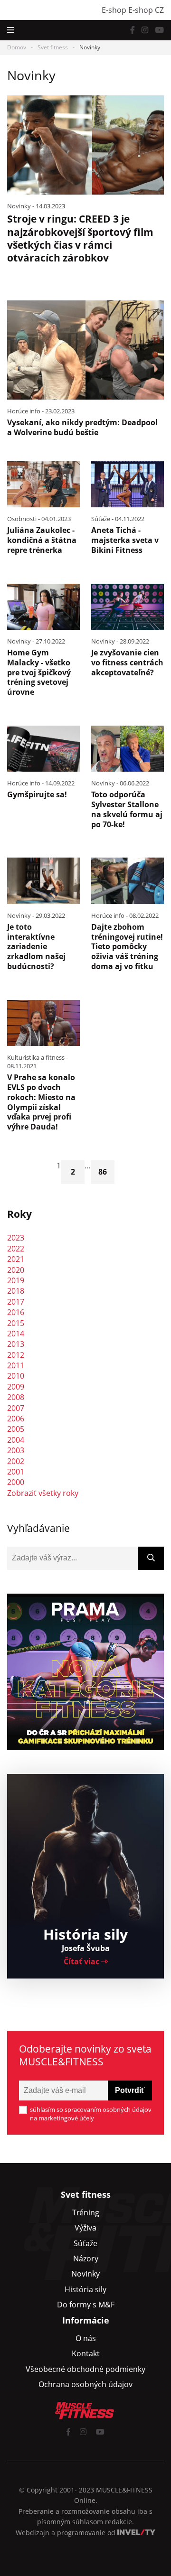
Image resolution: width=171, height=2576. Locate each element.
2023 (16, 1238)
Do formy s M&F (86, 2305)
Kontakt (86, 2353)
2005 (16, 1429)
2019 (16, 1280)
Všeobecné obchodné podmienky (85, 2369)
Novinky (85, 2274)
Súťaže (85, 2243)
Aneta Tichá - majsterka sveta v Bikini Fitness (125, 540)
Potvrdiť (130, 2090)
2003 (16, 1450)
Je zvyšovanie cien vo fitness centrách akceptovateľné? (127, 663)
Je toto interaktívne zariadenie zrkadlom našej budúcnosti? (36, 947)
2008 (16, 1397)
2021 (16, 1259)
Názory (86, 2259)
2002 (16, 1461)
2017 (16, 1302)
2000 (16, 1482)
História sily (85, 2289)
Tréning (86, 2212)
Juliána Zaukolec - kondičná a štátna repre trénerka (42, 540)
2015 (16, 1323)
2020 (16, 1270)
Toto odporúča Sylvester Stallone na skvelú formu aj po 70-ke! (127, 809)
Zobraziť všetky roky (43, 1493)
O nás (86, 2338)
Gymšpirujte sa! (37, 794)
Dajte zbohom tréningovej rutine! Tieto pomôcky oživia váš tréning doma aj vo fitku (127, 947)
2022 (16, 1249)
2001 (16, 1472)
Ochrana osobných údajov (85, 2384)
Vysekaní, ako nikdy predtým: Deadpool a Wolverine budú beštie (82, 427)
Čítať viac (82, 1961)
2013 (16, 1344)
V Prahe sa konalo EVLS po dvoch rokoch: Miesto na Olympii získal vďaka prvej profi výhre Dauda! (41, 1102)
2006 (16, 1419)
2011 (16, 1365)
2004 (16, 1440)
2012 (16, 1355)
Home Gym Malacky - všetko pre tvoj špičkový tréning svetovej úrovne (39, 672)
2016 (16, 1312)
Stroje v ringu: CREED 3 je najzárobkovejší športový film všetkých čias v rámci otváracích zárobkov (80, 238)
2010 (16, 1376)
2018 (16, 1291)
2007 (16, 1408)
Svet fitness (53, 47)
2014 (16, 1334)
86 (103, 1172)
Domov (17, 47)
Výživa (85, 2228)
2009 (16, 1387)
